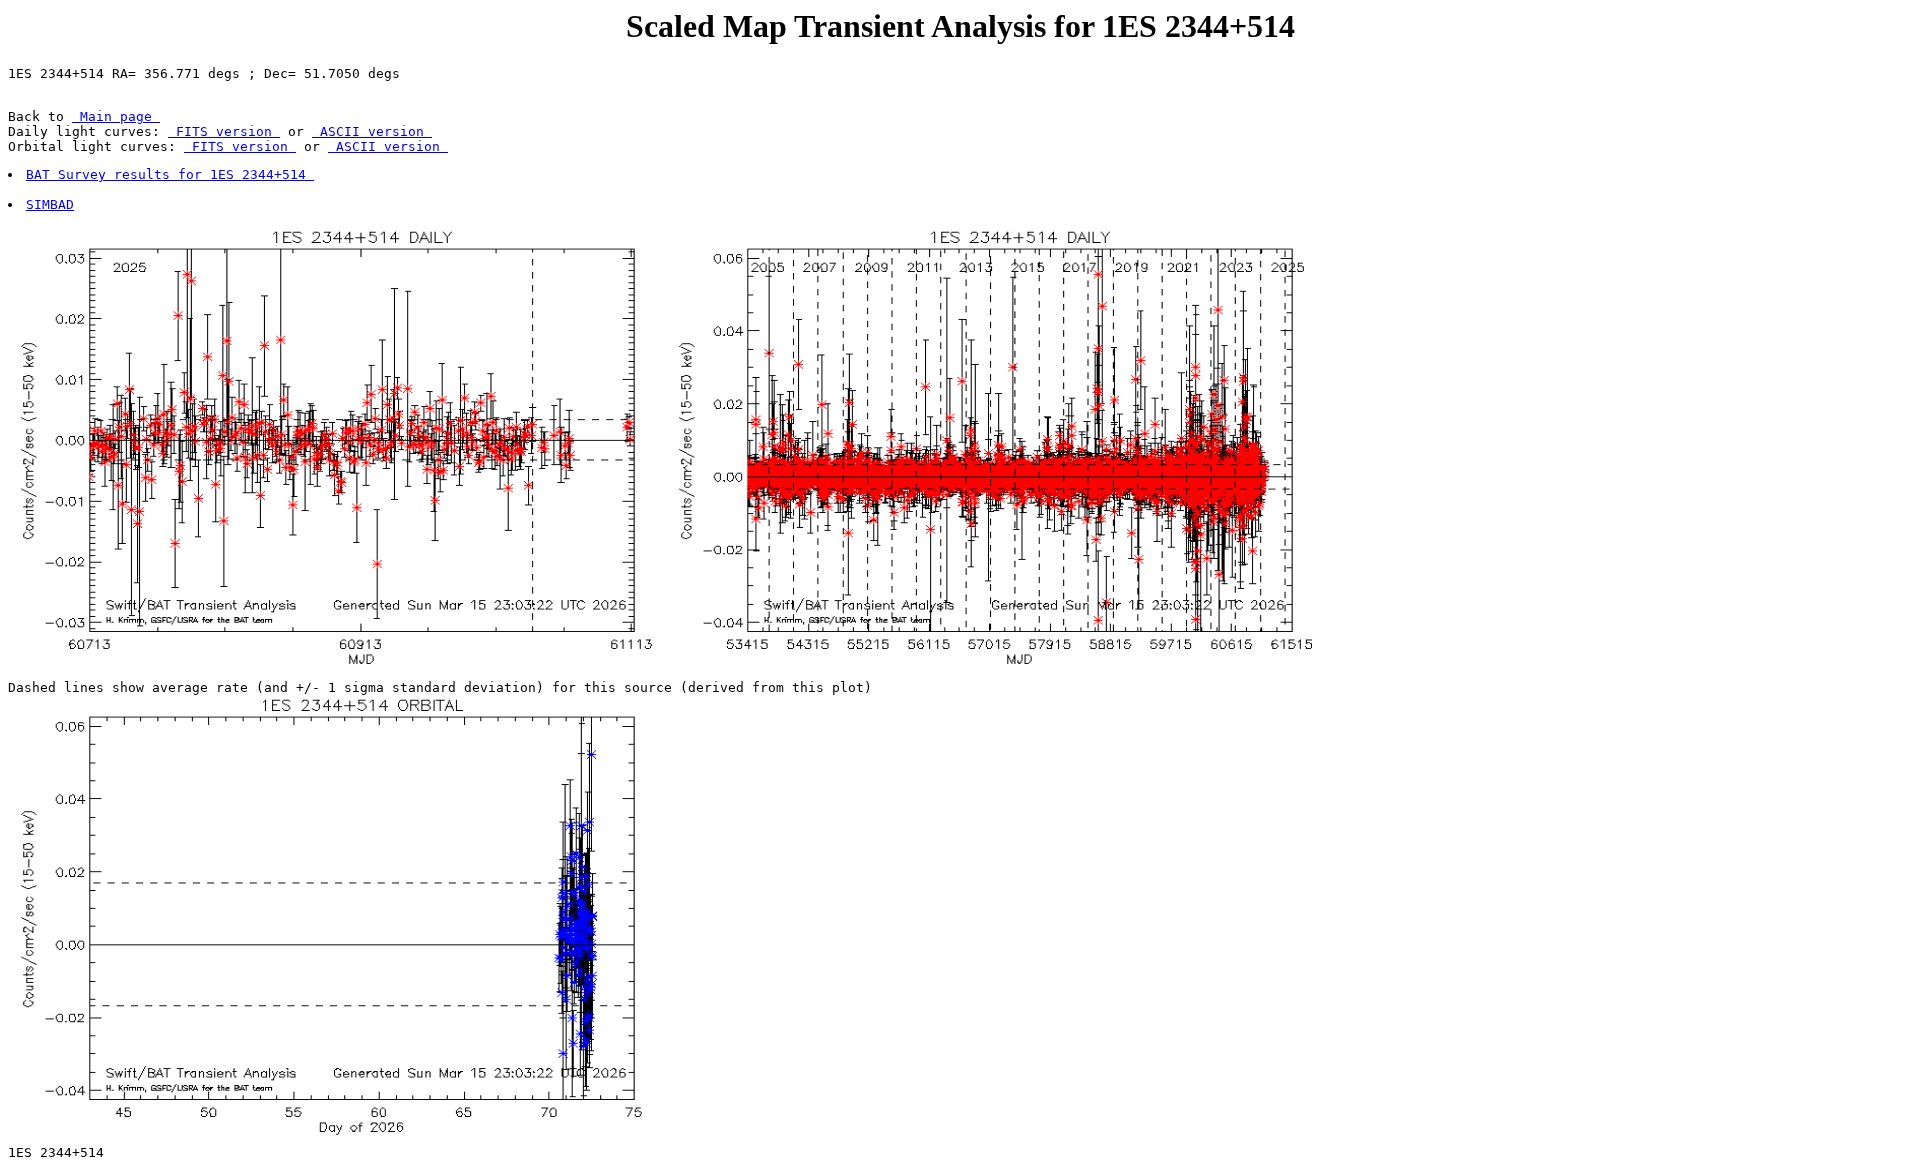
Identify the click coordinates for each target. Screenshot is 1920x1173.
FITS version (224, 131)
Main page (116, 116)
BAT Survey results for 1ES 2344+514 (170, 174)
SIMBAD (50, 204)
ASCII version (372, 131)
